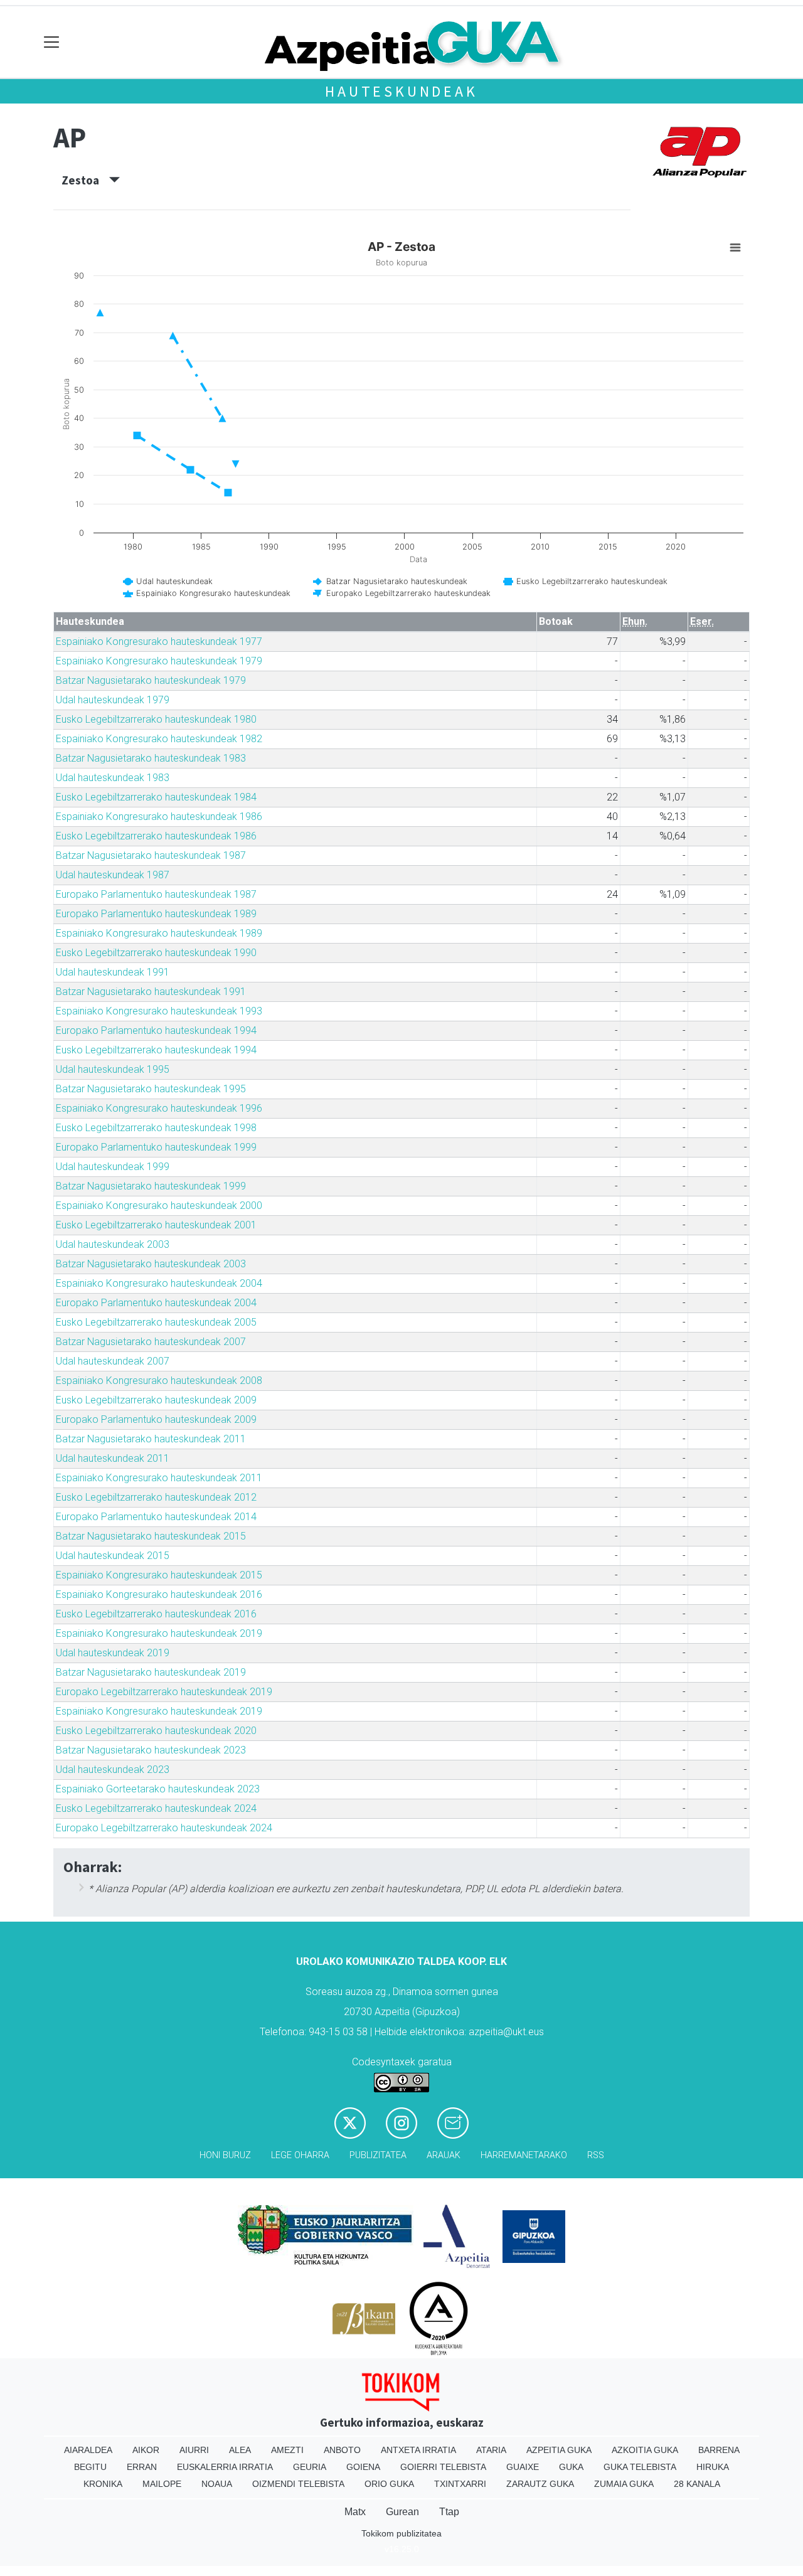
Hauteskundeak (401, 91)
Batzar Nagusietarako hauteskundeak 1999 (151, 1186)
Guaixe (523, 2467)
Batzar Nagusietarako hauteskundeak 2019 (151, 1672)
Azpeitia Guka (559, 2450)
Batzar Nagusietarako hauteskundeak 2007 (151, 1342)
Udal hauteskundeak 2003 (113, 1244)
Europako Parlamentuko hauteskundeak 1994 (156, 1030)
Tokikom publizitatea (401, 2533)
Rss (596, 2155)
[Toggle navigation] (52, 42)
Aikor (146, 2450)
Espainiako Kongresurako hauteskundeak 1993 (159, 1011)
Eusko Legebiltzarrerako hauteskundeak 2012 (156, 1497)
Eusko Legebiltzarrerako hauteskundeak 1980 (156, 719)
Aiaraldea (88, 2450)
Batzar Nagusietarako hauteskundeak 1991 (151, 992)
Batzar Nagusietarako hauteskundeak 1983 (151, 758)
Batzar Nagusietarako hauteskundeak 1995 (151, 1089)
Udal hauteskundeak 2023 (113, 1770)
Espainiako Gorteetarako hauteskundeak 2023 (158, 1789)
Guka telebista (640, 2467)
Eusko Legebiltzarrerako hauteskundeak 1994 (156, 1050)
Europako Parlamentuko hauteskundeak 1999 (156, 1147)
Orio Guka (389, 2484)
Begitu (90, 2467)
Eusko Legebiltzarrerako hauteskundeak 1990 (156, 953)
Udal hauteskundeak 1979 (113, 700)
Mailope (162, 2484)
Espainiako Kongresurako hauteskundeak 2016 (159, 1594)
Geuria (310, 2467)
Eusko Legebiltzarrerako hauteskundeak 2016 (156, 1614)
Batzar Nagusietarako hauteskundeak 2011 (151, 1439)
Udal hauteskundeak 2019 (113, 1653)
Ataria (491, 2450)
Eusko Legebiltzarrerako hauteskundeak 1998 (156, 1128)
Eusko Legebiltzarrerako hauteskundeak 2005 (156, 1322)
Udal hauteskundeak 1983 (113, 778)
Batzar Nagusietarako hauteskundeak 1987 (151, 855)
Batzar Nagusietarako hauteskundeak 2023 (151, 1750)
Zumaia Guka (624, 2484)
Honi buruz (225, 2155)
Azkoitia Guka (645, 2450)
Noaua (217, 2484)
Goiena (363, 2467)
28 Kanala (697, 2484)
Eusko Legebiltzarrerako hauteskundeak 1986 (156, 836)
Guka (571, 2467)
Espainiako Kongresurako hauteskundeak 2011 (159, 1478)
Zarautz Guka (540, 2484)
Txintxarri (460, 2484)
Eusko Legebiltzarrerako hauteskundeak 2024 (156, 1808)
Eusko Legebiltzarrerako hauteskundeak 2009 (156, 1400)
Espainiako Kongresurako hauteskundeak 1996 (159, 1108)
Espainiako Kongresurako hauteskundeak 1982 (159, 739)
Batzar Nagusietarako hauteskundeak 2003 (151, 1264)
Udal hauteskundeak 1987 (113, 875)
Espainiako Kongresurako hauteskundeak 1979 (159, 661)
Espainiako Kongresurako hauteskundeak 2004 (159, 1283)
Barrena (719, 2450)
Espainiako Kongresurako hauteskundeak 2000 (159, 1206)
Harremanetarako (524, 2155)
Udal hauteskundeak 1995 (113, 1069)
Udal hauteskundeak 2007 (113, 1361)
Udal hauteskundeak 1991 (113, 972)
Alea (240, 2450)
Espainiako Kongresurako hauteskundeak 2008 (159, 1381)
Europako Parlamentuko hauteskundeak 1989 (156, 914)
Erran (142, 2467)
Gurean (402, 2512)
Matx (355, 2512)
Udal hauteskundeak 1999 (113, 1167)
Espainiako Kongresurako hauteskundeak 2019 (159, 1633)
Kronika (103, 2484)
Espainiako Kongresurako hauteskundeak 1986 (159, 817)
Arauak (444, 2155)
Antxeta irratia (418, 2450)
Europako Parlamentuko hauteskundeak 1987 (156, 894)
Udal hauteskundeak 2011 (113, 1458)
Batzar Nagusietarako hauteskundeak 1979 (151, 680)
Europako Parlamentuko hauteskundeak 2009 (156, 1419)
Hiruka (713, 2467)
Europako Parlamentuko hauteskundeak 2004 (156, 1303)
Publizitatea (378, 2155)
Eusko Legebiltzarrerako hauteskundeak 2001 (156, 1225)
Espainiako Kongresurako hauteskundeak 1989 (159, 933)
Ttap (449, 2512)
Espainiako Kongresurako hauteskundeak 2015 (159, 1575)
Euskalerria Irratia (225, 2467)
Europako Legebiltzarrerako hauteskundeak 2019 (164, 1692)
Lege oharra (300, 2155)
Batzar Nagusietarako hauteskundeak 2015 (151, 1536)
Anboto (342, 2450)
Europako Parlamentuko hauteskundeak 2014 (156, 1517)
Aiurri (194, 2450)
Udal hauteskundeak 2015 (113, 1556)
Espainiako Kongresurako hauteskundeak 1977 (159, 641)
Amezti (287, 2450)
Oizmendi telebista (298, 2484)
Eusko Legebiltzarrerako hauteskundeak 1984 (156, 797)
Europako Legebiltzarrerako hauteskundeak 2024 (164, 1828)
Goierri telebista (443, 2467)
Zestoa (85, 180)
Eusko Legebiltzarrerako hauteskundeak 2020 (156, 1731)
